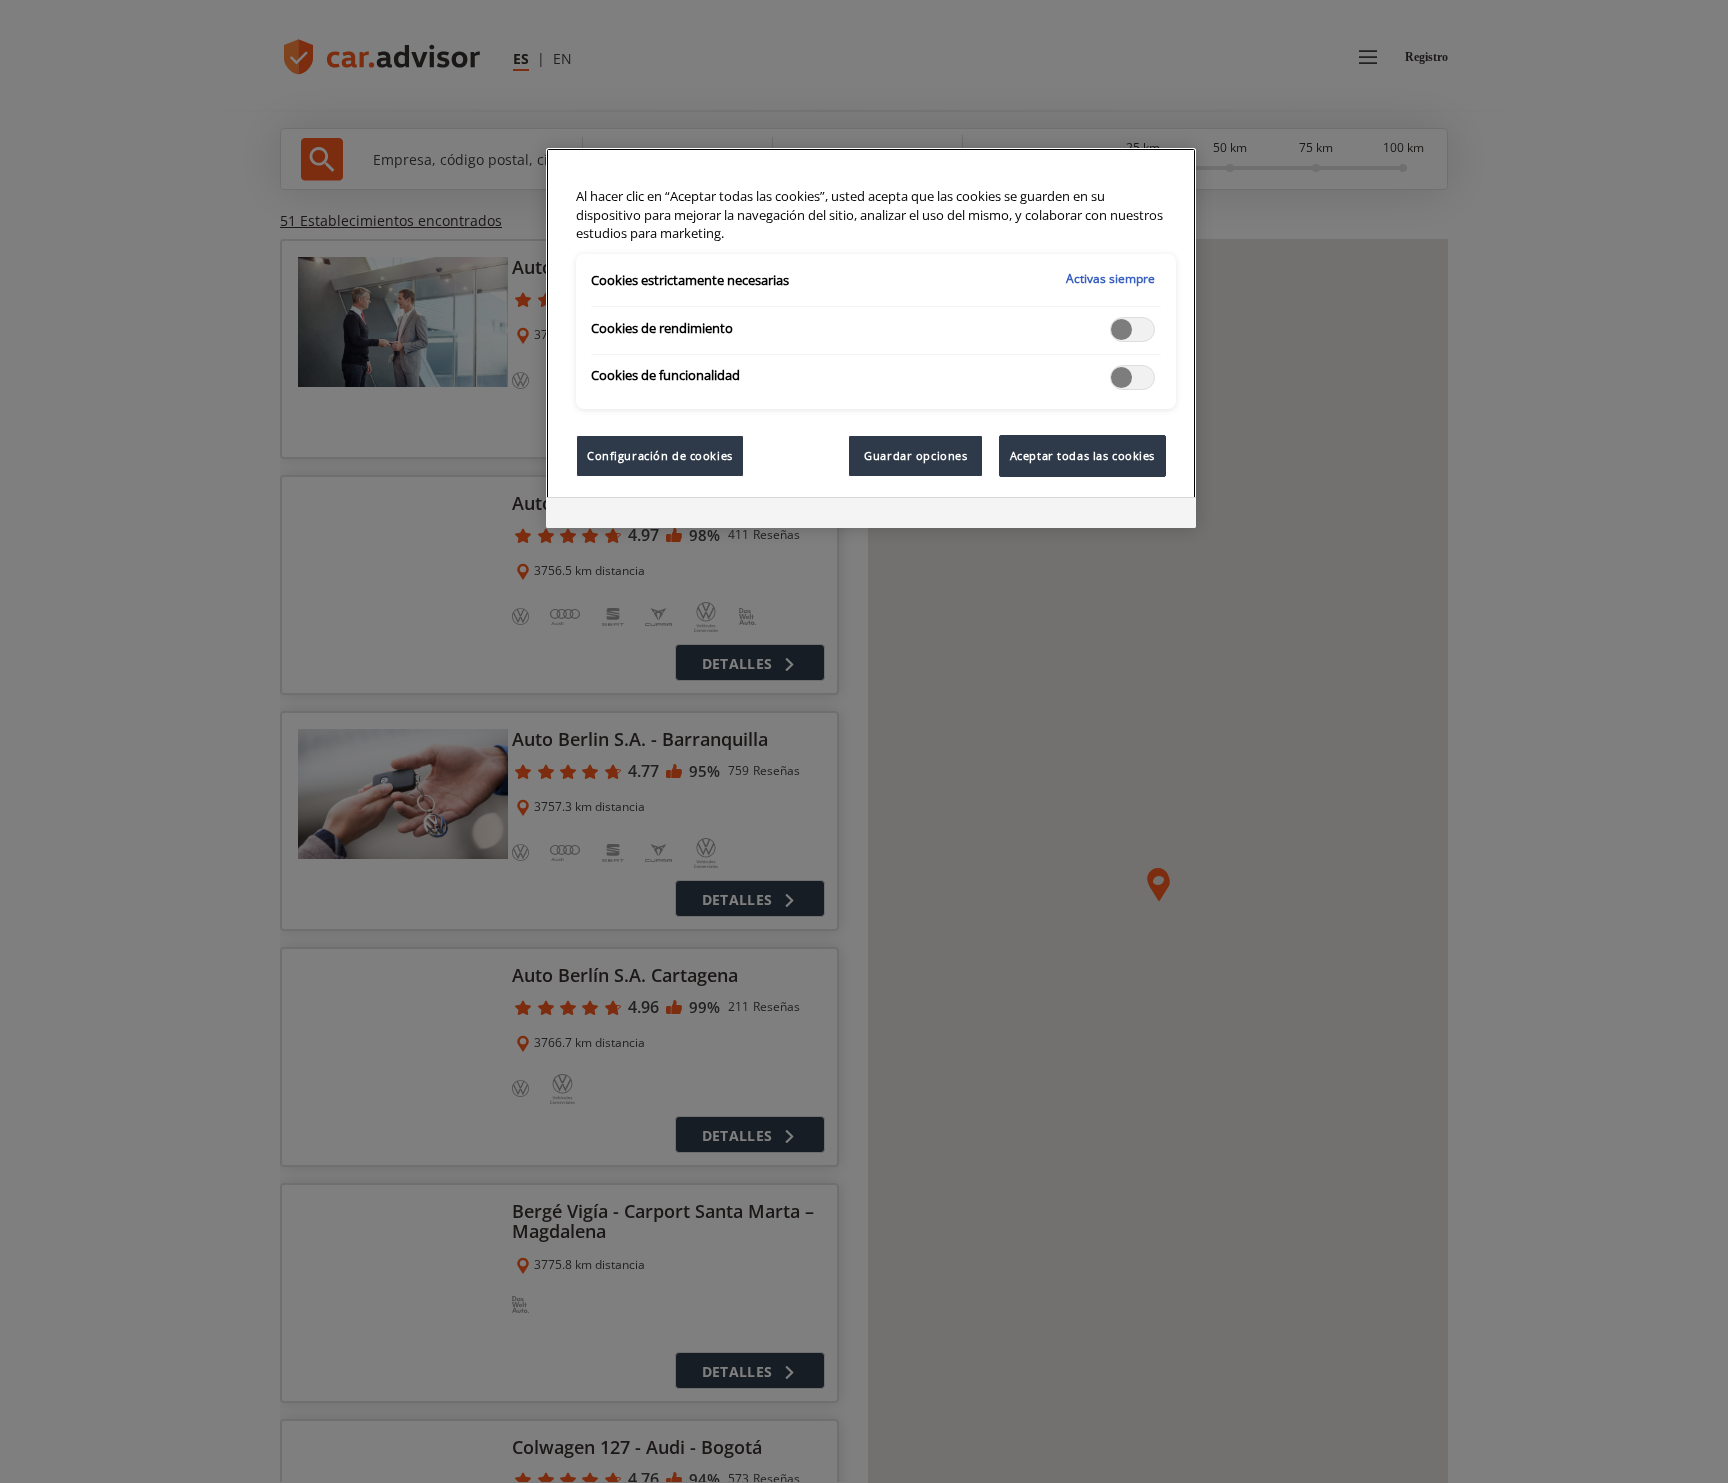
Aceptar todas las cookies (1082, 455)
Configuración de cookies (660, 455)
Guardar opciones (915, 455)
